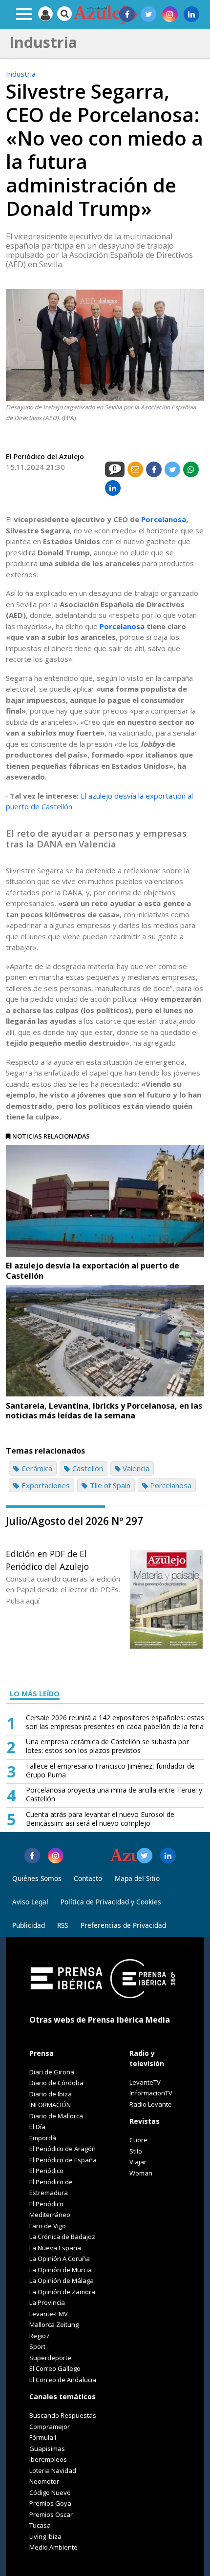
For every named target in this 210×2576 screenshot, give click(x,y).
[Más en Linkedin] (168, 1856)
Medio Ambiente (53, 2547)
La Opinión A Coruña (60, 2259)
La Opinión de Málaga (62, 2280)
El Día (37, 2127)
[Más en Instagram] (56, 1856)
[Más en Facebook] (32, 1856)
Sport (37, 2346)
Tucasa (40, 2525)
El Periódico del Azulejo (45, 456)
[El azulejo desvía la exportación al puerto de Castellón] (105, 1201)
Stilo (136, 2151)
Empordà (43, 2138)
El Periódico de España (63, 2160)
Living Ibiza (45, 2536)
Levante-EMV (49, 2314)
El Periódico (46, 2171)
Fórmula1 (43, 2437)
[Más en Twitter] (145, 1856)
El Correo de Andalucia (63, 2380)
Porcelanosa (164, 519)
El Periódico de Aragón (63, 2149)
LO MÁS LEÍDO (35, 1694)
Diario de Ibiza (51, 2094)
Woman (141, 2173)
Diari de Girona (52, 2072)
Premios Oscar (51, 2514)
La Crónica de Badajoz (62, 2237)
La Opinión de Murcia (61, 2270)
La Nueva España (55, 2248)
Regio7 (39, 2336)
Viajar (138, 2162)
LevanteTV (145, 2082)
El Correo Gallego (55, 2368)
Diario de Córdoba (56, 2083)
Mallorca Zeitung (54, 2324)
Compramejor (50, 2427)
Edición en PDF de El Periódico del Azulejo (47, 1560)
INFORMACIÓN (50, 2105)
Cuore (138, 2140)
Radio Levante (151, 2104)
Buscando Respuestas (63, 2415)
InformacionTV (151, 2093)
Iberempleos (48, 2459)
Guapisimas (47, 2449)
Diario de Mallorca (56, 2116)
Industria (21, 74)
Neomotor (44, 2481)
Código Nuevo (50, 2492)
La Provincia (47, 2302)
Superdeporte (50, 2358)
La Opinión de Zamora (62, 2292)
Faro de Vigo (48, 2226)
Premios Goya (50, 2503)
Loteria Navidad (53, 2470)
